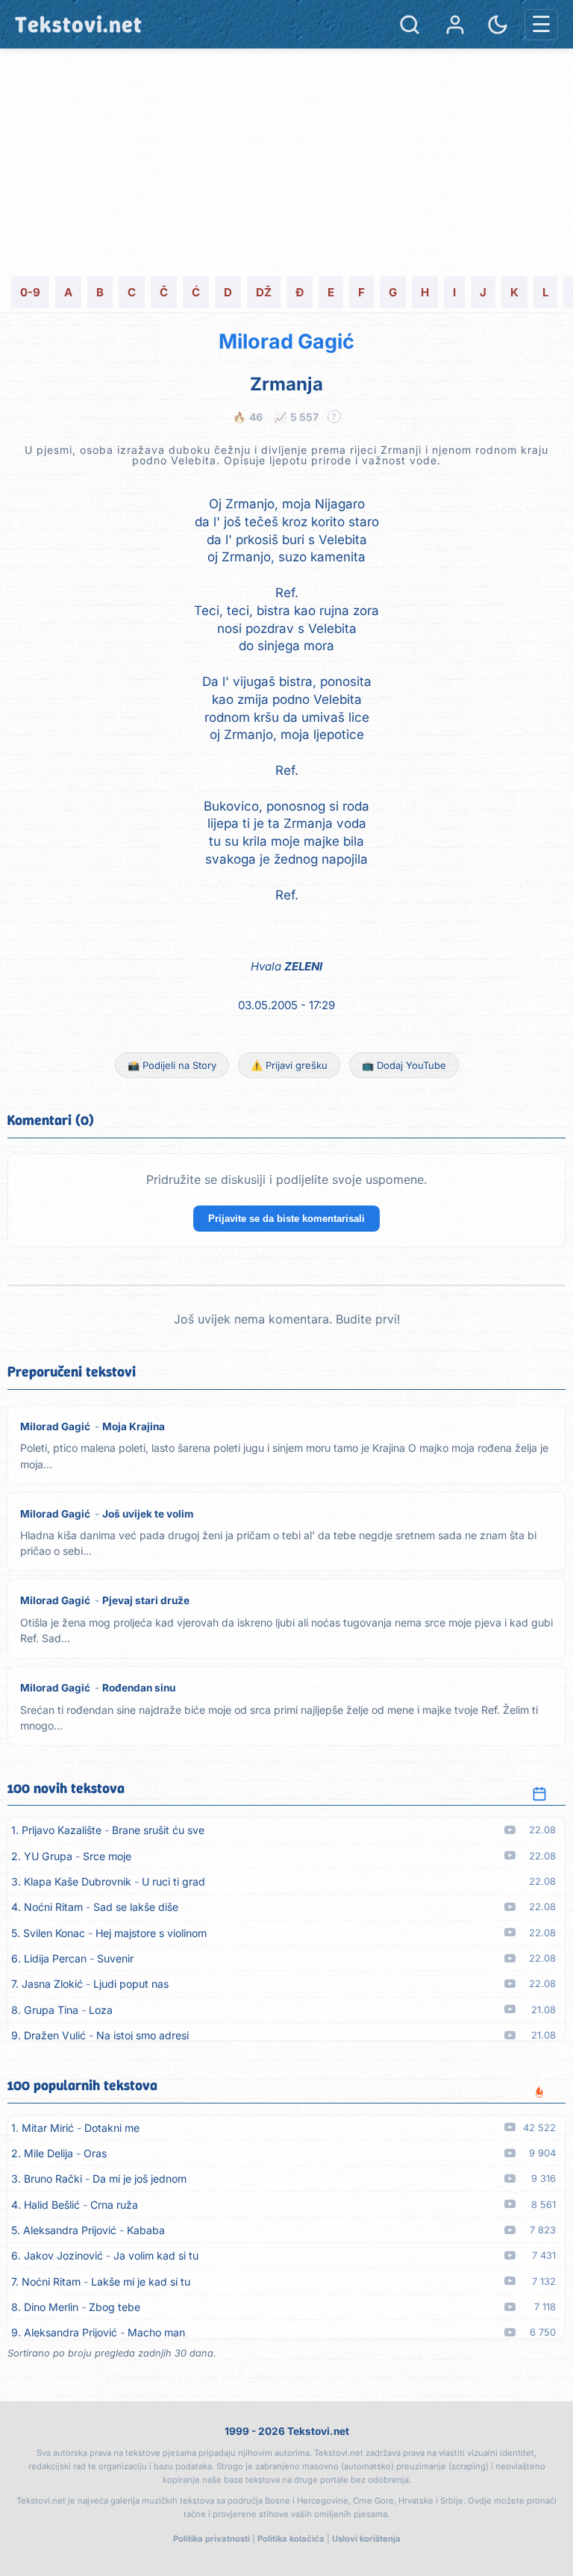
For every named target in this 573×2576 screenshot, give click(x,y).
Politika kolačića (291, 2539)
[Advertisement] (286, 160)
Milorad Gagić (286, 342)
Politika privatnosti (212, 2539)
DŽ (264, 292)
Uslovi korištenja (366, 2539)
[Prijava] (455, 25)
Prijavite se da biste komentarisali (286, 1219)
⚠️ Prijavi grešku (289, 1065)
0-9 (30, 292)
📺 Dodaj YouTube (404, 1065)
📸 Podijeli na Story (172, 1065)
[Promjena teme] (498, 25)
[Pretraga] (410, 25)
